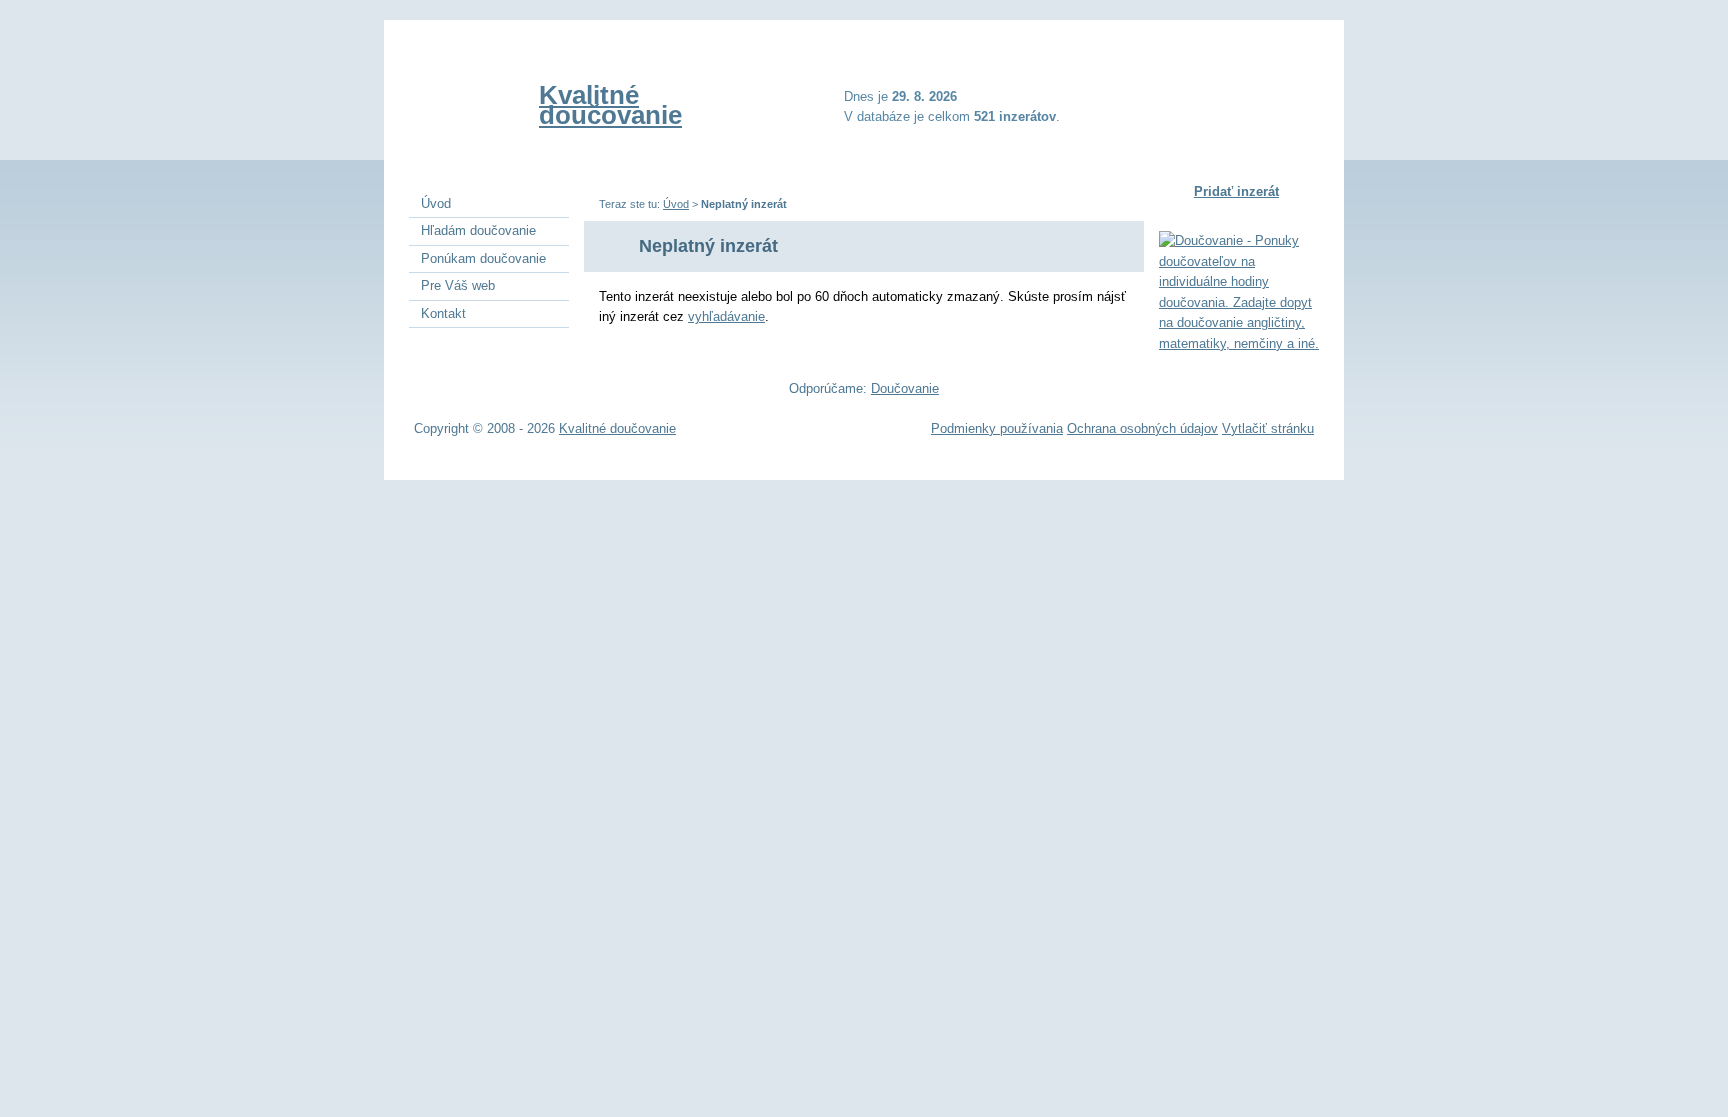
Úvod (676, 204)
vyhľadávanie (726, 316)
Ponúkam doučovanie (483, 258)
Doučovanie (905, 388)
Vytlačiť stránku (1268, 428)
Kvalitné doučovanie (610, 105)
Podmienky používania (997, 428)
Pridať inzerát (1236, 191)
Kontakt (443, 313)
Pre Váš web (458, 285)
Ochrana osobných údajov (1142, 428)
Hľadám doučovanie (478, 230)
